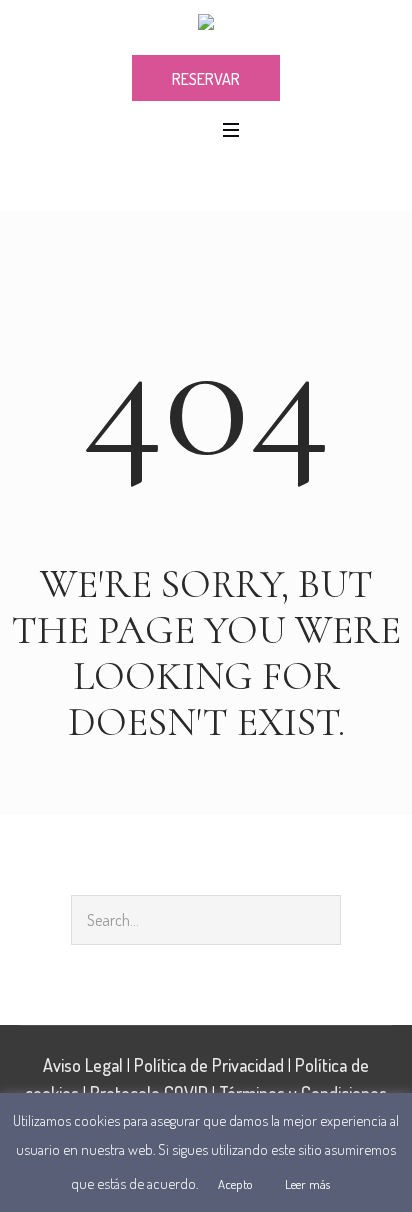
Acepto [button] (235, 1184)
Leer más (307, 1184)
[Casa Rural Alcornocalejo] (206, 26)
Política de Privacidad (209, 1065)
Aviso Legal (83, 1065)
